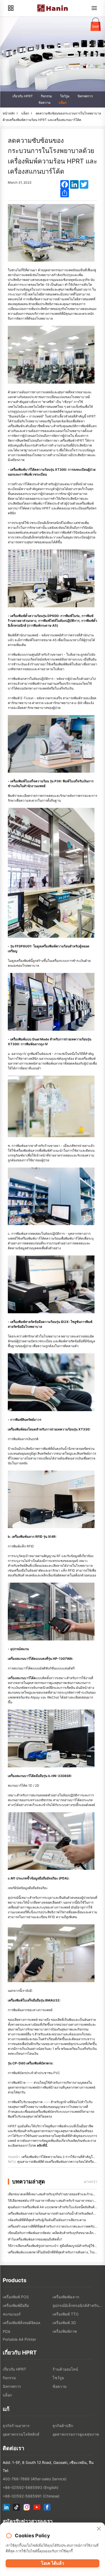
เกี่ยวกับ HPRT (23, 96)
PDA (6, 2331)
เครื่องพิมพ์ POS (16, 2297)
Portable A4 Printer (19, 2339)
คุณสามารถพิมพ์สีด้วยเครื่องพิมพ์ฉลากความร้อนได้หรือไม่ (57, 2162)
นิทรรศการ (85, 96)
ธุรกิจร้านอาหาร (16, 2426)
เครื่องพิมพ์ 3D (64, 2323)
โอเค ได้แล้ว (52, 2563)
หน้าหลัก (9, 113)
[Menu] (94, 8)
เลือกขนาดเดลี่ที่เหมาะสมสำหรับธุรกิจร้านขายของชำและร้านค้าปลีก (55, 2194)
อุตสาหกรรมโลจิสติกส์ (21, 2434)
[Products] (11, 8)
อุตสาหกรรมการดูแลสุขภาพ (76, 2434)
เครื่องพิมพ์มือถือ (16, 2305)
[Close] (99, 2529)
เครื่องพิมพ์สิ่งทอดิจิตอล (22, 2323)
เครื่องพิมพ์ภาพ (65, 2331)
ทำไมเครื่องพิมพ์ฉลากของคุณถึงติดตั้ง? (35, 2239)
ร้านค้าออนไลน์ (65, 2369)
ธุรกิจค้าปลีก (63, 2426)
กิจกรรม (46, 96)
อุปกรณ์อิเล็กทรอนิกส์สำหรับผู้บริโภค (77, 2305)
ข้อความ (45, 103)
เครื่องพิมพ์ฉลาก (66, 2297)
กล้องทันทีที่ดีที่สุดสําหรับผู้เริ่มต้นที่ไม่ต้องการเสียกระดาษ (47, 2220)
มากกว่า (91, 2181)
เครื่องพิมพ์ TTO (66, 2314)
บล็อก (63, 103)
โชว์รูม (65, 96)
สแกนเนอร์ (12, 2314)
